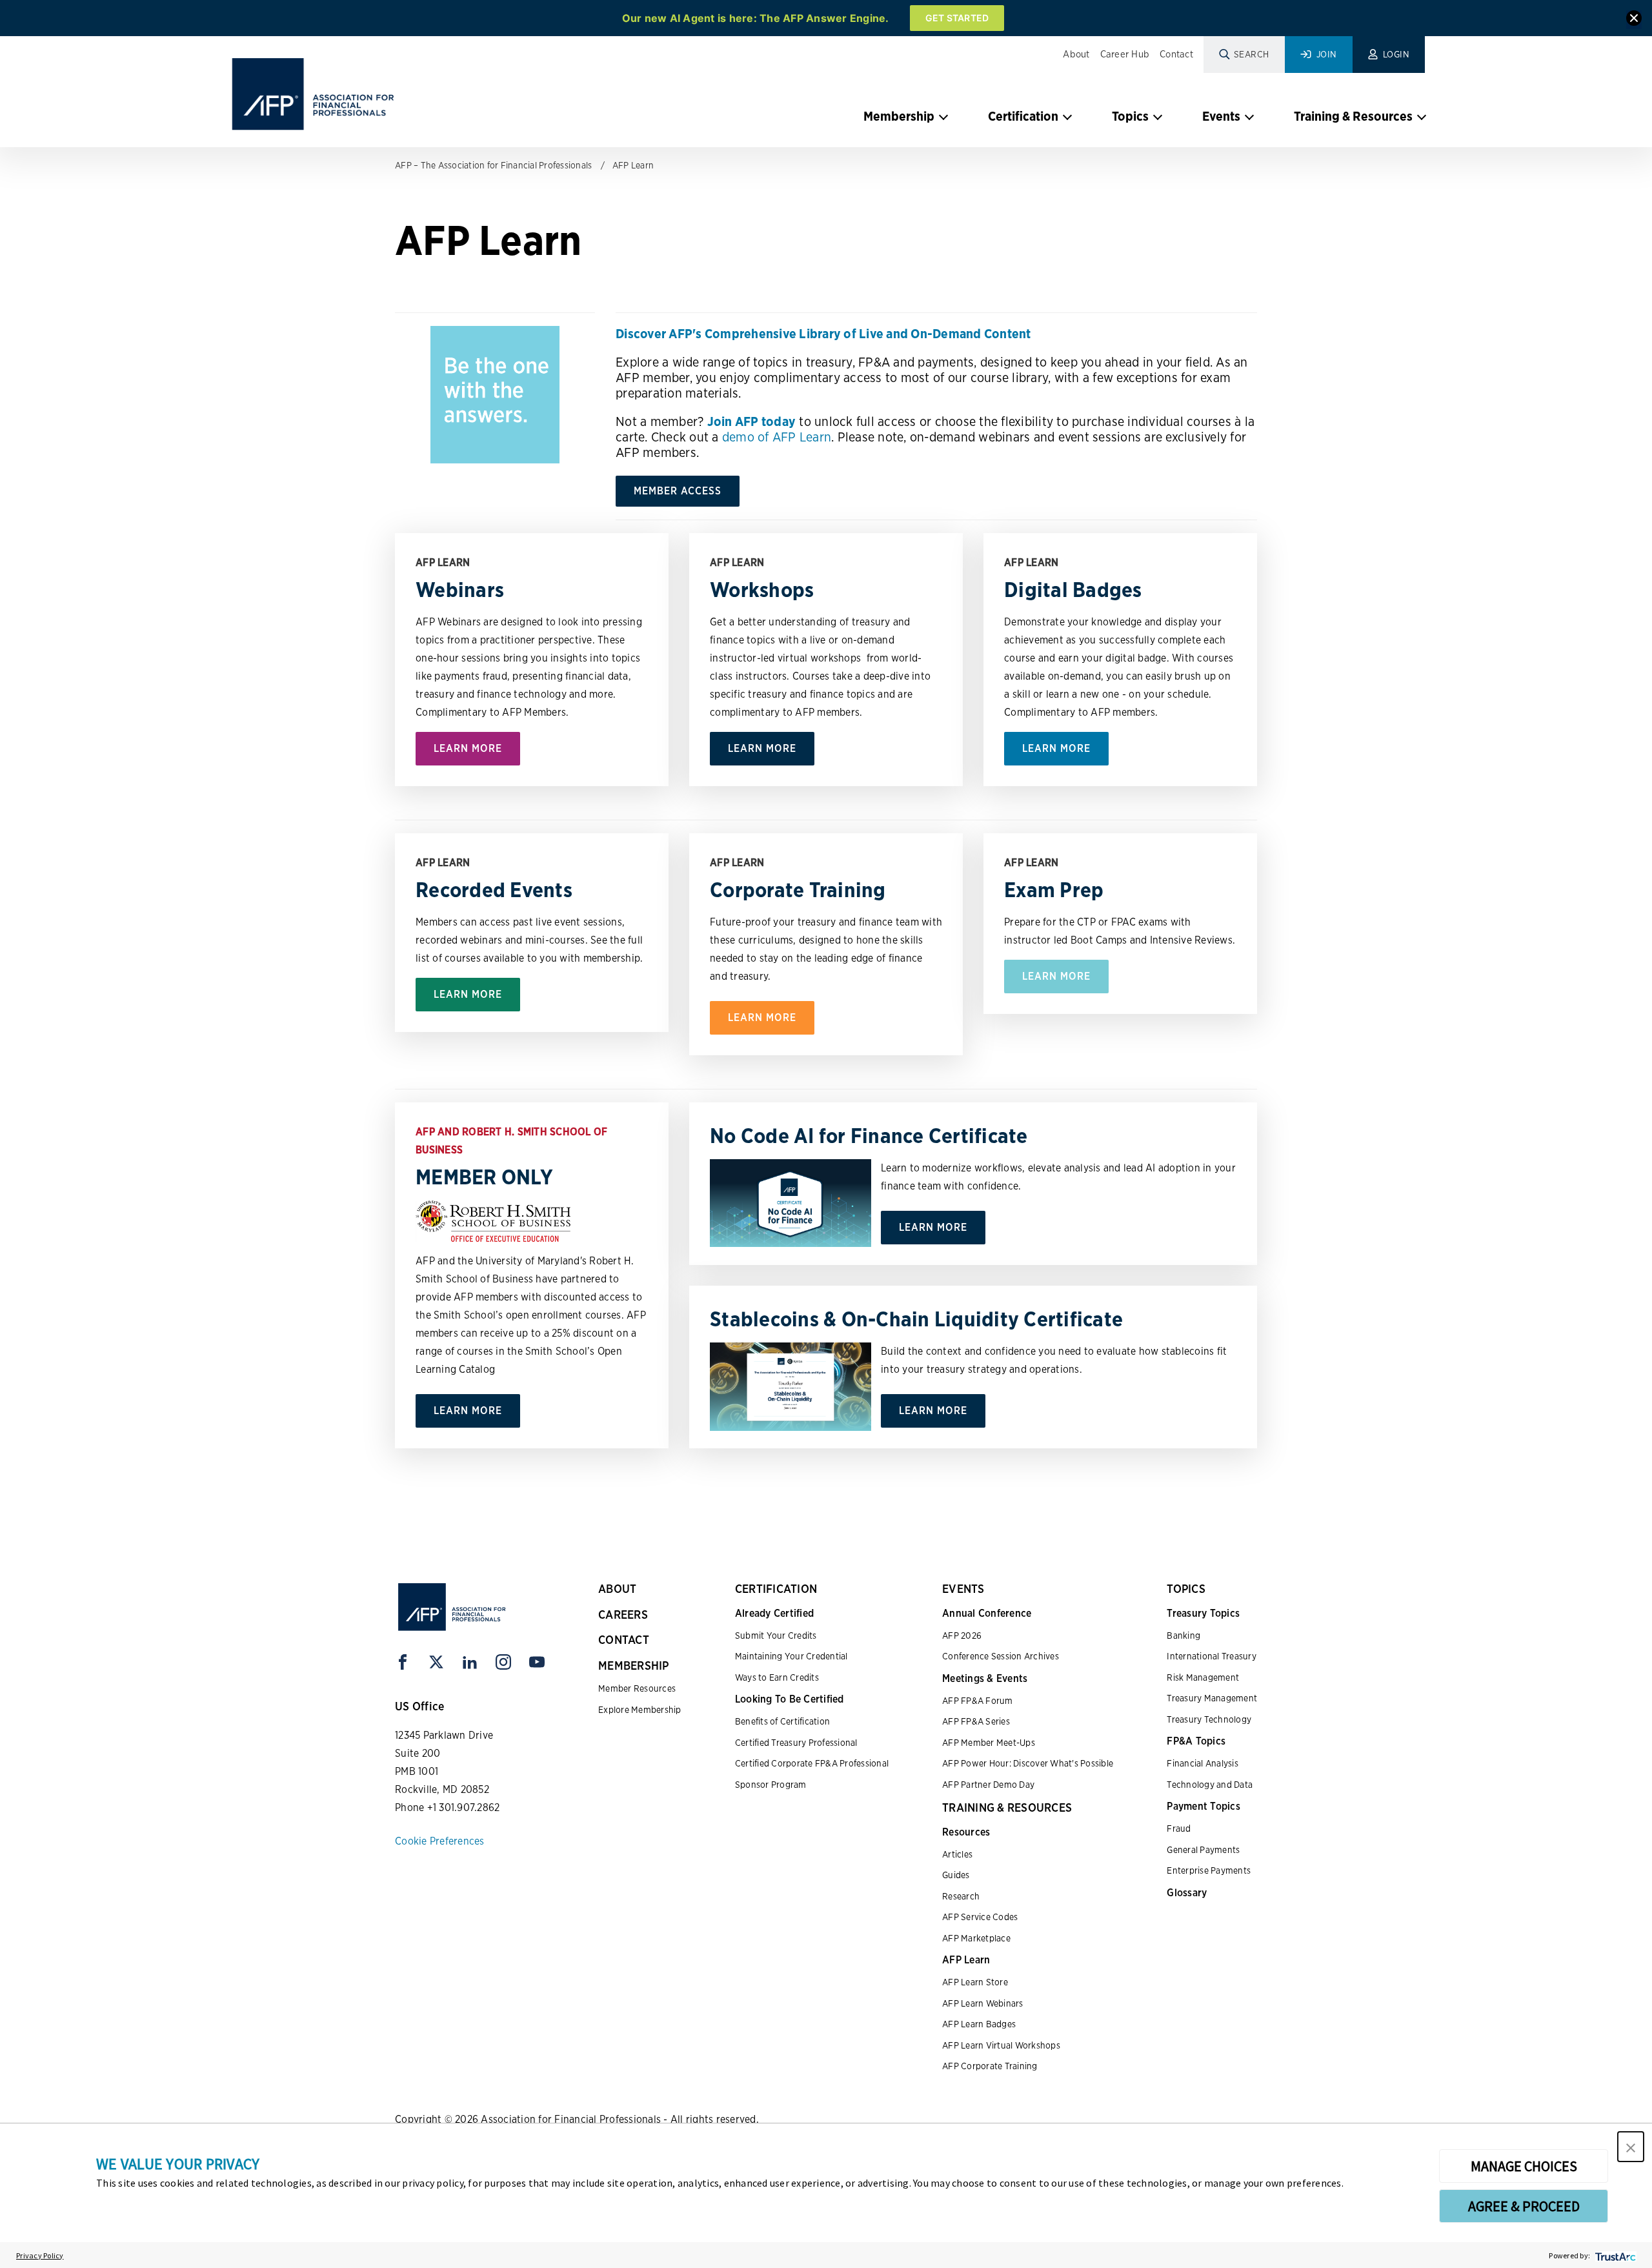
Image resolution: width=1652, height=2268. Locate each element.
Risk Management (1203, 1677)
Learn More (468, 748)
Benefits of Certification (782, 1721)
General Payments (1203, 1850)
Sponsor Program (771, 1785)
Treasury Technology (1209, 1719)
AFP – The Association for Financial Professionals (493, 165)
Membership (899, 116)
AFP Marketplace (976, 1938)
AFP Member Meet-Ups (989, 1743)
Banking (1184, 1635)
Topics (1130, 116)
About (1076, 54)
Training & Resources (1353, 116)
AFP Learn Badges (979, 2024)
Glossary (1187, 1893)
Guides (956, 1875)
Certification (1023, 116)
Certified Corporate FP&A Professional (812, 1763)
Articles (957, 1854)
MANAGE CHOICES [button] (1524, 2166)
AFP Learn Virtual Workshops (1001, 2045)
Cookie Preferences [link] (440, 1841)
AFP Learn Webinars (983, 2003)
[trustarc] (1614, 2255)
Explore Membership (640, 1710)
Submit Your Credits (776, 1635)
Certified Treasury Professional (796, 1743)
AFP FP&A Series (976, 1721)
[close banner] (1634, 20)
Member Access (678, 491)
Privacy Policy (40, 2255)
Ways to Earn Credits (777, 1677)
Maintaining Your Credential (791, 1656)
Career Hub (1125, 54)
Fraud (1179, 1828)
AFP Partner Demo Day (988, 1785)
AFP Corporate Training (990, 2066)
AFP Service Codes (980, 1917)
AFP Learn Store (975, 1982)
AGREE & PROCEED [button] (1524, 2206)
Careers (623, 1615)
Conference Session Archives (1001, 1656)
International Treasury (1212, 1656)
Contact (1176, 54)
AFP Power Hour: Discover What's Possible (1028, 1763)
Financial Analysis (1203, 1763)
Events (1221, 116)
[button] (1631, 2147)
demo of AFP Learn (777, 437)
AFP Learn (633, 165)
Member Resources (637, 1688)
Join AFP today (752, 421)
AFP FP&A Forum (978, 1701)
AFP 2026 (962, 1635)
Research (961, 1896)
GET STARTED (957, 18)
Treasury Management (1212, 1698)
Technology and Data (1210, 1785)
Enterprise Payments (1209, 1870)
